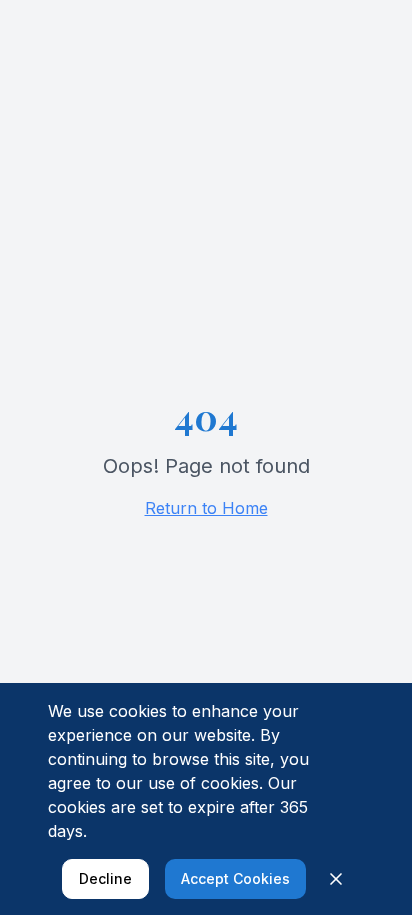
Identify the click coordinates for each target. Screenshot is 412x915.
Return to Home (206, 508)
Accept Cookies (235, 878)
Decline (105, 878)
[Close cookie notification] (336, 879)
